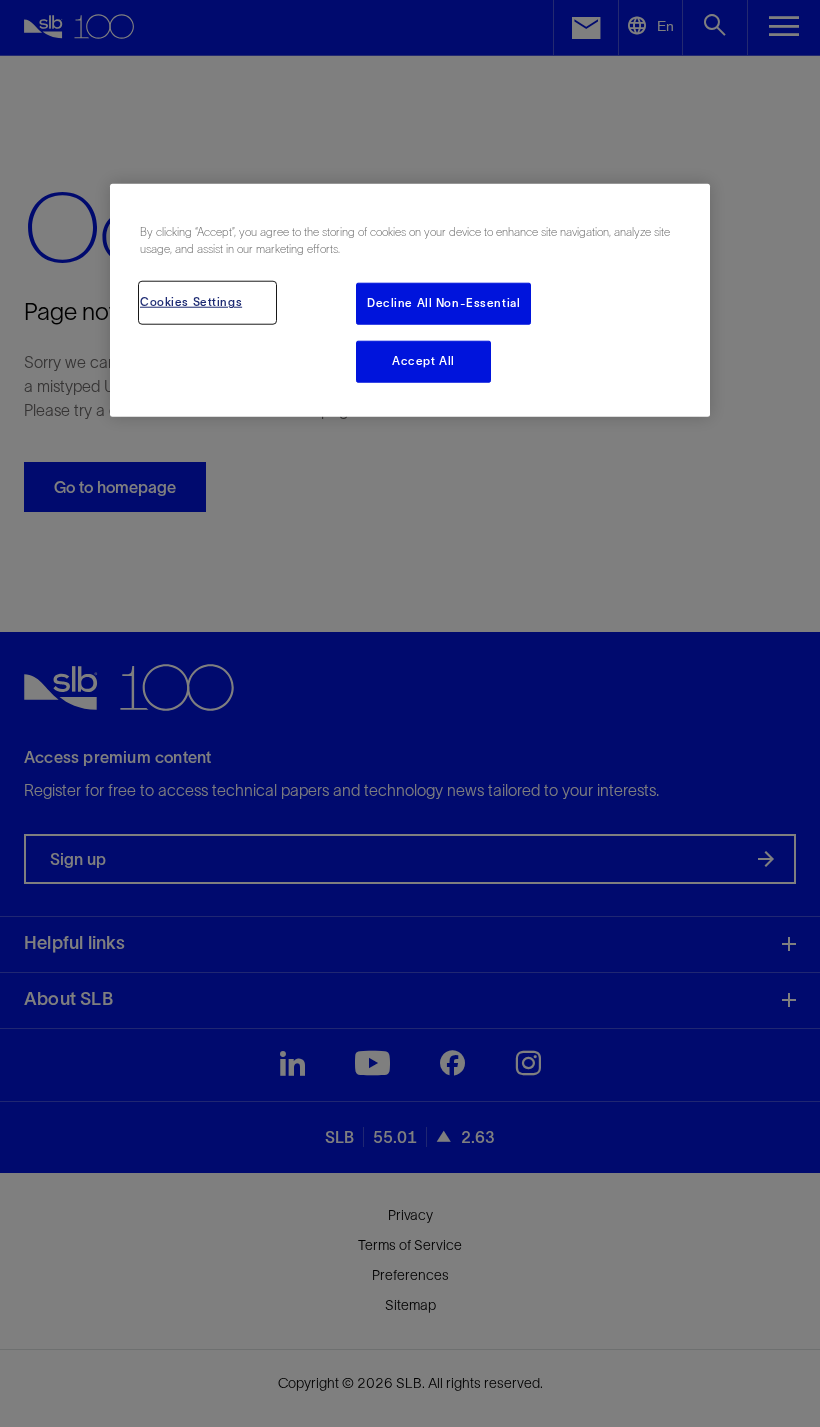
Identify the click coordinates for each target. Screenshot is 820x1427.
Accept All (423, 361)
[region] (410, 300)
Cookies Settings (191, 302)
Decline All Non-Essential (443, 303)
